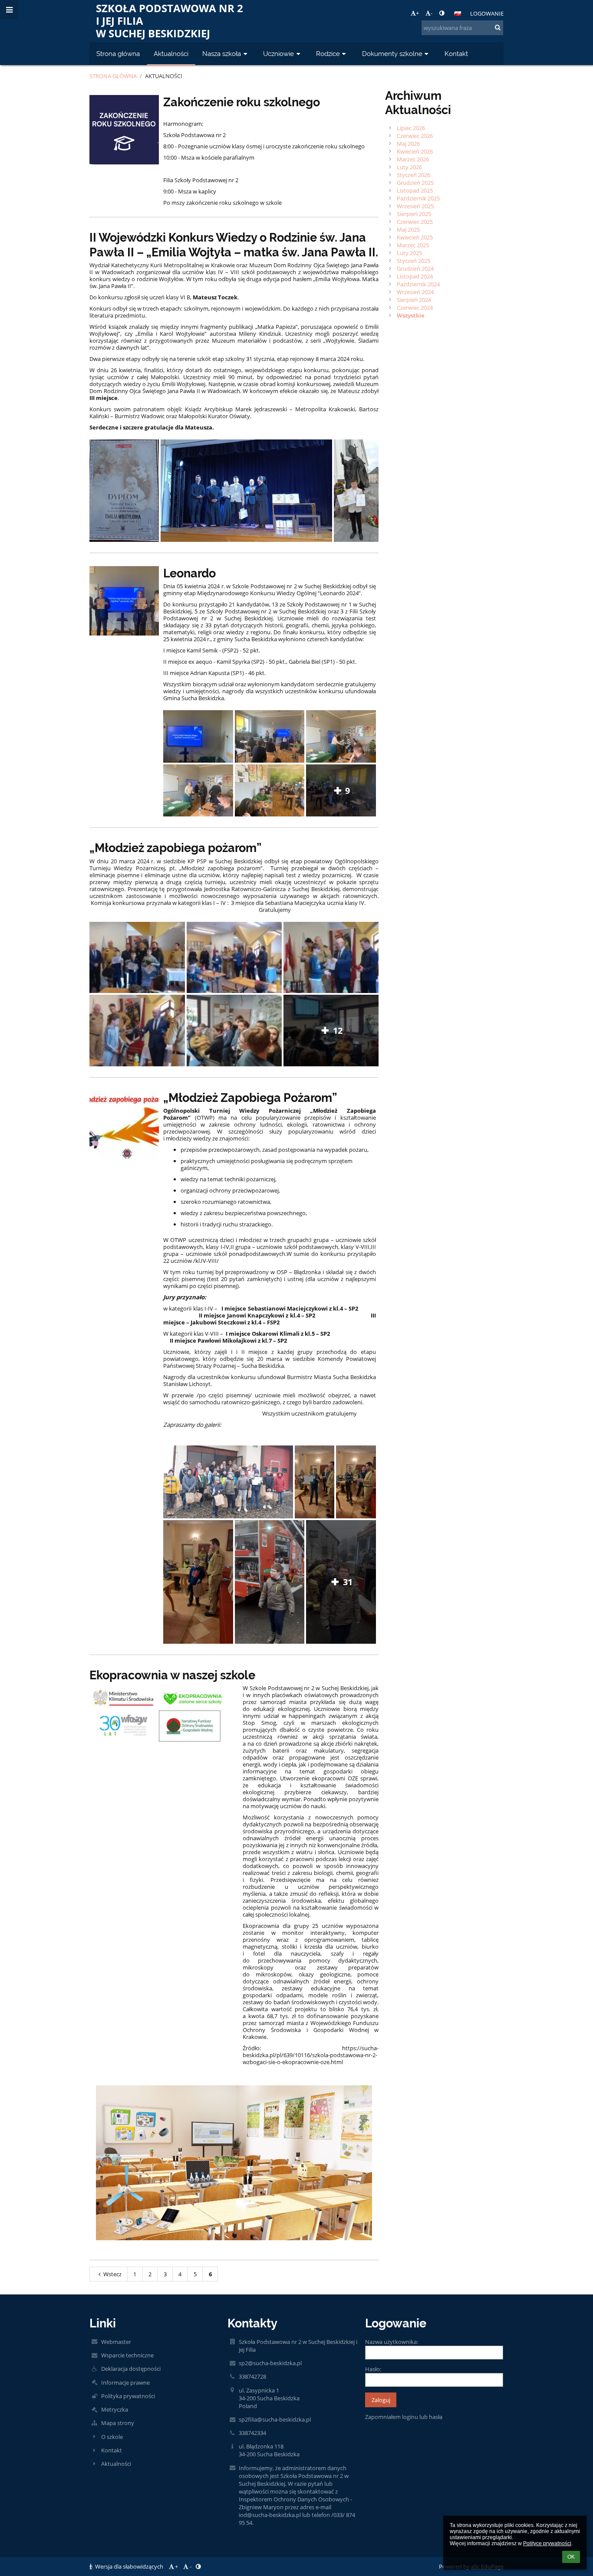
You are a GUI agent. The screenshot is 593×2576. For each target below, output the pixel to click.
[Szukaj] (498, 27)
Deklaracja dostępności (131, 2369)
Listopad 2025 (415, 190)
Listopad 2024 (415, 276)
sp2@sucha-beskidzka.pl (270, 2363)
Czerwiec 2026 (415, 136)
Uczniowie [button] (278, 54)
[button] (442, 13)
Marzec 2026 (413, 159)
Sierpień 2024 (414, 300)
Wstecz (112, 2274)
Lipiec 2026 (411, 128)
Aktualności (164, 76)
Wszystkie (411, 315)
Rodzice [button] (328, 54)
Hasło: (373, 2369)
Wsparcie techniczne (127, 2355)
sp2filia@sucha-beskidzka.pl (275, 2419)
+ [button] (417, 13)
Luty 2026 (409, 167)
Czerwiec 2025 (415, 222)
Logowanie (487, 13)
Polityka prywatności (128, 2396)
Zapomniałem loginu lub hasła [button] (404, 2417)
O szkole (112, 2437)
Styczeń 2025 (413, 261)
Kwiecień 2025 (415, 237)
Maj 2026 (408, 144)
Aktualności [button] (171, 54)
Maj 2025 (408, 229)
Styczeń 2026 (413, 175)
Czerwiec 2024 (415, 308)
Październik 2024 (418, 284)
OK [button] (571, 2557)
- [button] (432, 13)
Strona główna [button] (118, 54)
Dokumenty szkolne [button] (392, 54)
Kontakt (112, 2450)
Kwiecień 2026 (415, 151)
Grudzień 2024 (415, 269)
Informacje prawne (125, 2383)
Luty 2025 (409, 253)
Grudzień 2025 (415, 183)
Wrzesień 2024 (415, 292)
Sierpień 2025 (414, 214)
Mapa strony (118, 2423)
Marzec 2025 (413, 245)
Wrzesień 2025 (415, 206)
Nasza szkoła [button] (222, 54)
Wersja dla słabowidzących (129, 2566)
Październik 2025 (418, 198)
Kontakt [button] (456, 54)
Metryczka (115, 2409)
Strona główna (113, 76)
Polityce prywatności (547, 2543)
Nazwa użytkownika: (392, 2342)
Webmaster (116, 2342)
